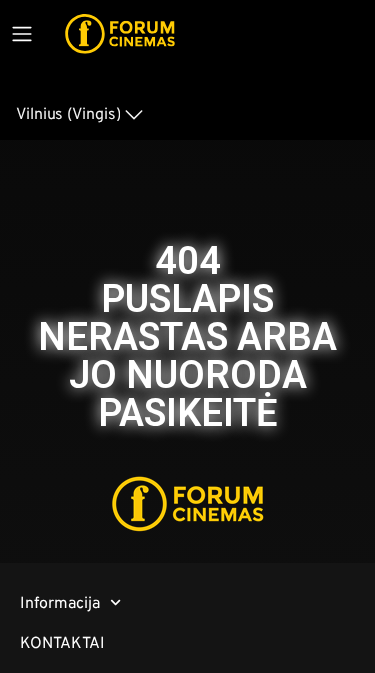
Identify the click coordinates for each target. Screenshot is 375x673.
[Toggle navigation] (22, 34)
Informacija (60, 602)
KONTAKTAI (62, 642)
